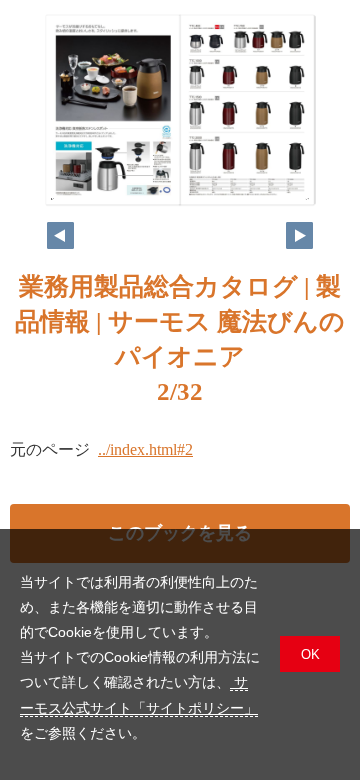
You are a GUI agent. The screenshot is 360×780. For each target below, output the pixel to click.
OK (310, 654)
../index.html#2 (145, 449)
